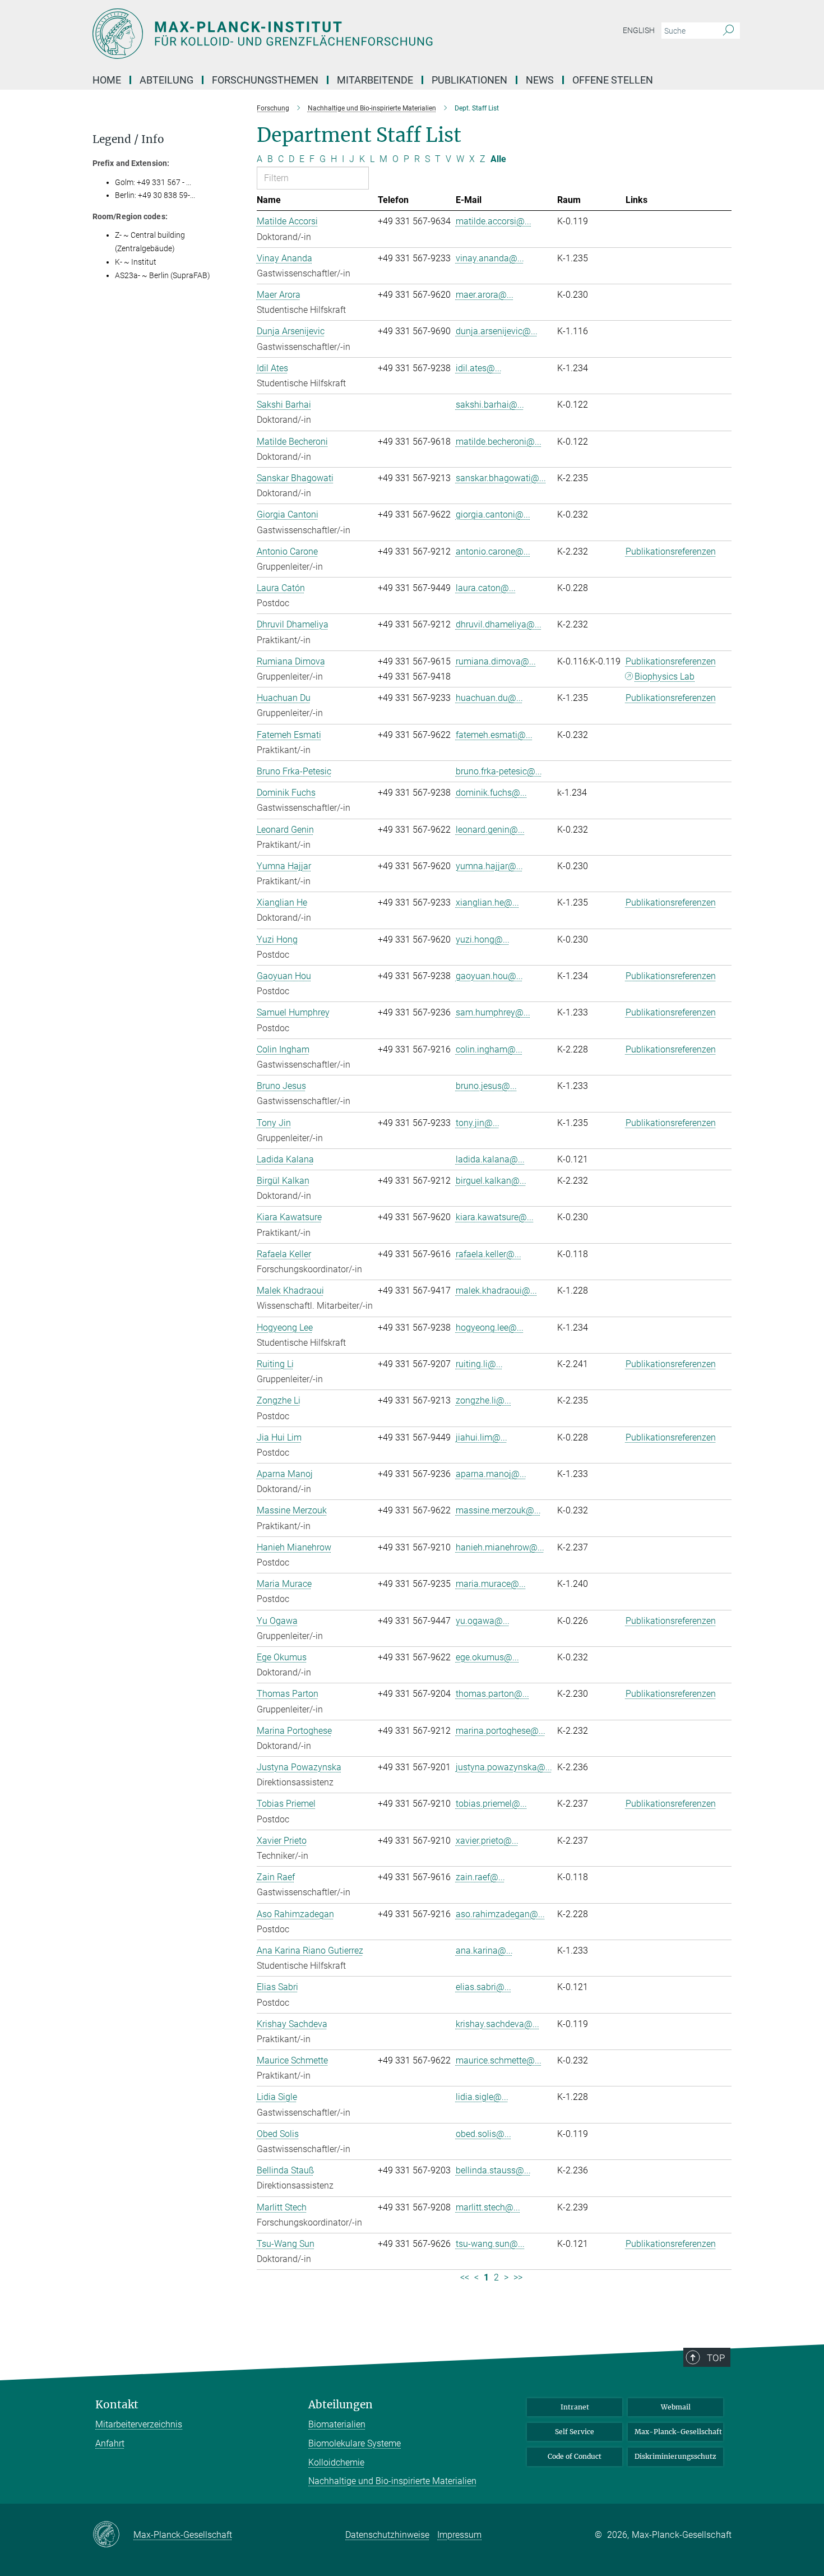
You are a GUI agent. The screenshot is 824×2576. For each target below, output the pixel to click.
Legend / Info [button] (128, 139)
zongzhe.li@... (483, 1400)
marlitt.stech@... (488, 2207)
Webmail (676, 2407)
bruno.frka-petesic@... (499, 771)
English (639, 30)
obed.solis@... (483, 2134)
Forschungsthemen (265, 80)
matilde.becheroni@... (499, 442)
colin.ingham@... (489, 1049)
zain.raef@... (480, 1877)
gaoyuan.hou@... (489, 976)
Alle (498, 159)
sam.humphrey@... (493, 1012)
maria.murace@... (491, 1584)
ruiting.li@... (479, 1364)
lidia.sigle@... (482, 2097)
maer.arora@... (485, 295)
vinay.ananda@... (490, 258)
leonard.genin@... (490, 830)
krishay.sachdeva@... (497, 2024)
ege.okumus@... (487, 1657)
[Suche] (728, 31)
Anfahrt (110, 2443)
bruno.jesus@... (486, 1086)
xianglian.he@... (487, 902)
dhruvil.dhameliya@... (499, 624)
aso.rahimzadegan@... (500, 1914)
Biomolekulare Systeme (355, 2443)
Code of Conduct (575, 2456)
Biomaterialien (337, 2424)
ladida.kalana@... (490, 1159)
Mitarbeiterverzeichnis (139, 2424)
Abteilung (166, 80)
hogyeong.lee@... (490, 1328)
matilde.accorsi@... (494, 221)
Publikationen (469, 80)
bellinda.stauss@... (493, 2170)
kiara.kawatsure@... (495, 1217)
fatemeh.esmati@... (494, 735)
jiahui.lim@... (482, 1437)
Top (716, 2358)
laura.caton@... (486, 588)
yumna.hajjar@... (489, 866)
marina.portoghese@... (501, 1731)
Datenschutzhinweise (387, 2535)
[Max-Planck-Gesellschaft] (113, 2535)
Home (107, 80)
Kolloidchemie (336, 2462)
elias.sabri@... (483, 1987)
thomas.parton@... (492, 1694)
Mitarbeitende (375, 80)
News (540, 80)
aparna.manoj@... (491, 1474)
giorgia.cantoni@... (493, 514)
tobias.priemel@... (491, 1804)
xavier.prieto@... (487, 1841)
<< (465, 2277)
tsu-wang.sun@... (490, 2244)
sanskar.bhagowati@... (501, 478)
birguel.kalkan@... (491, 1181)
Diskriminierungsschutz (675, 2456)
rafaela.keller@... (489, 1254)
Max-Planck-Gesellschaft (678, 2432)
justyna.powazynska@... (504, 1767)
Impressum (459, 2535)
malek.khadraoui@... (496, 1291)
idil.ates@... (479, 368)
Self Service (575, 2432)
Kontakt (117, 2405)
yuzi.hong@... (483, 940)
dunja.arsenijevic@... (497, 331)
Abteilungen (341, 2405)
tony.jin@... (478, 1123)
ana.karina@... (484, 1951)
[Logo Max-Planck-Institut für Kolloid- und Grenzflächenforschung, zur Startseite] (303, 34)
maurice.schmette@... (499, 2060)
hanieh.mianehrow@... (500, 1547)
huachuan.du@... (489, 698)
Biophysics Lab (665, 677)
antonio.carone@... (493, 551)
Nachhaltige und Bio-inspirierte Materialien (392, 2481)
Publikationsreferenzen (671, 551)
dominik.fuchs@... (491, 793)
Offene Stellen (613, 80)
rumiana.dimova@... (496, 661)
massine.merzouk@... (498, 1510)
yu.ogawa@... (483, 1621)
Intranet (575, 2407)
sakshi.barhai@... (490, 405)
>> (518, 2277)
